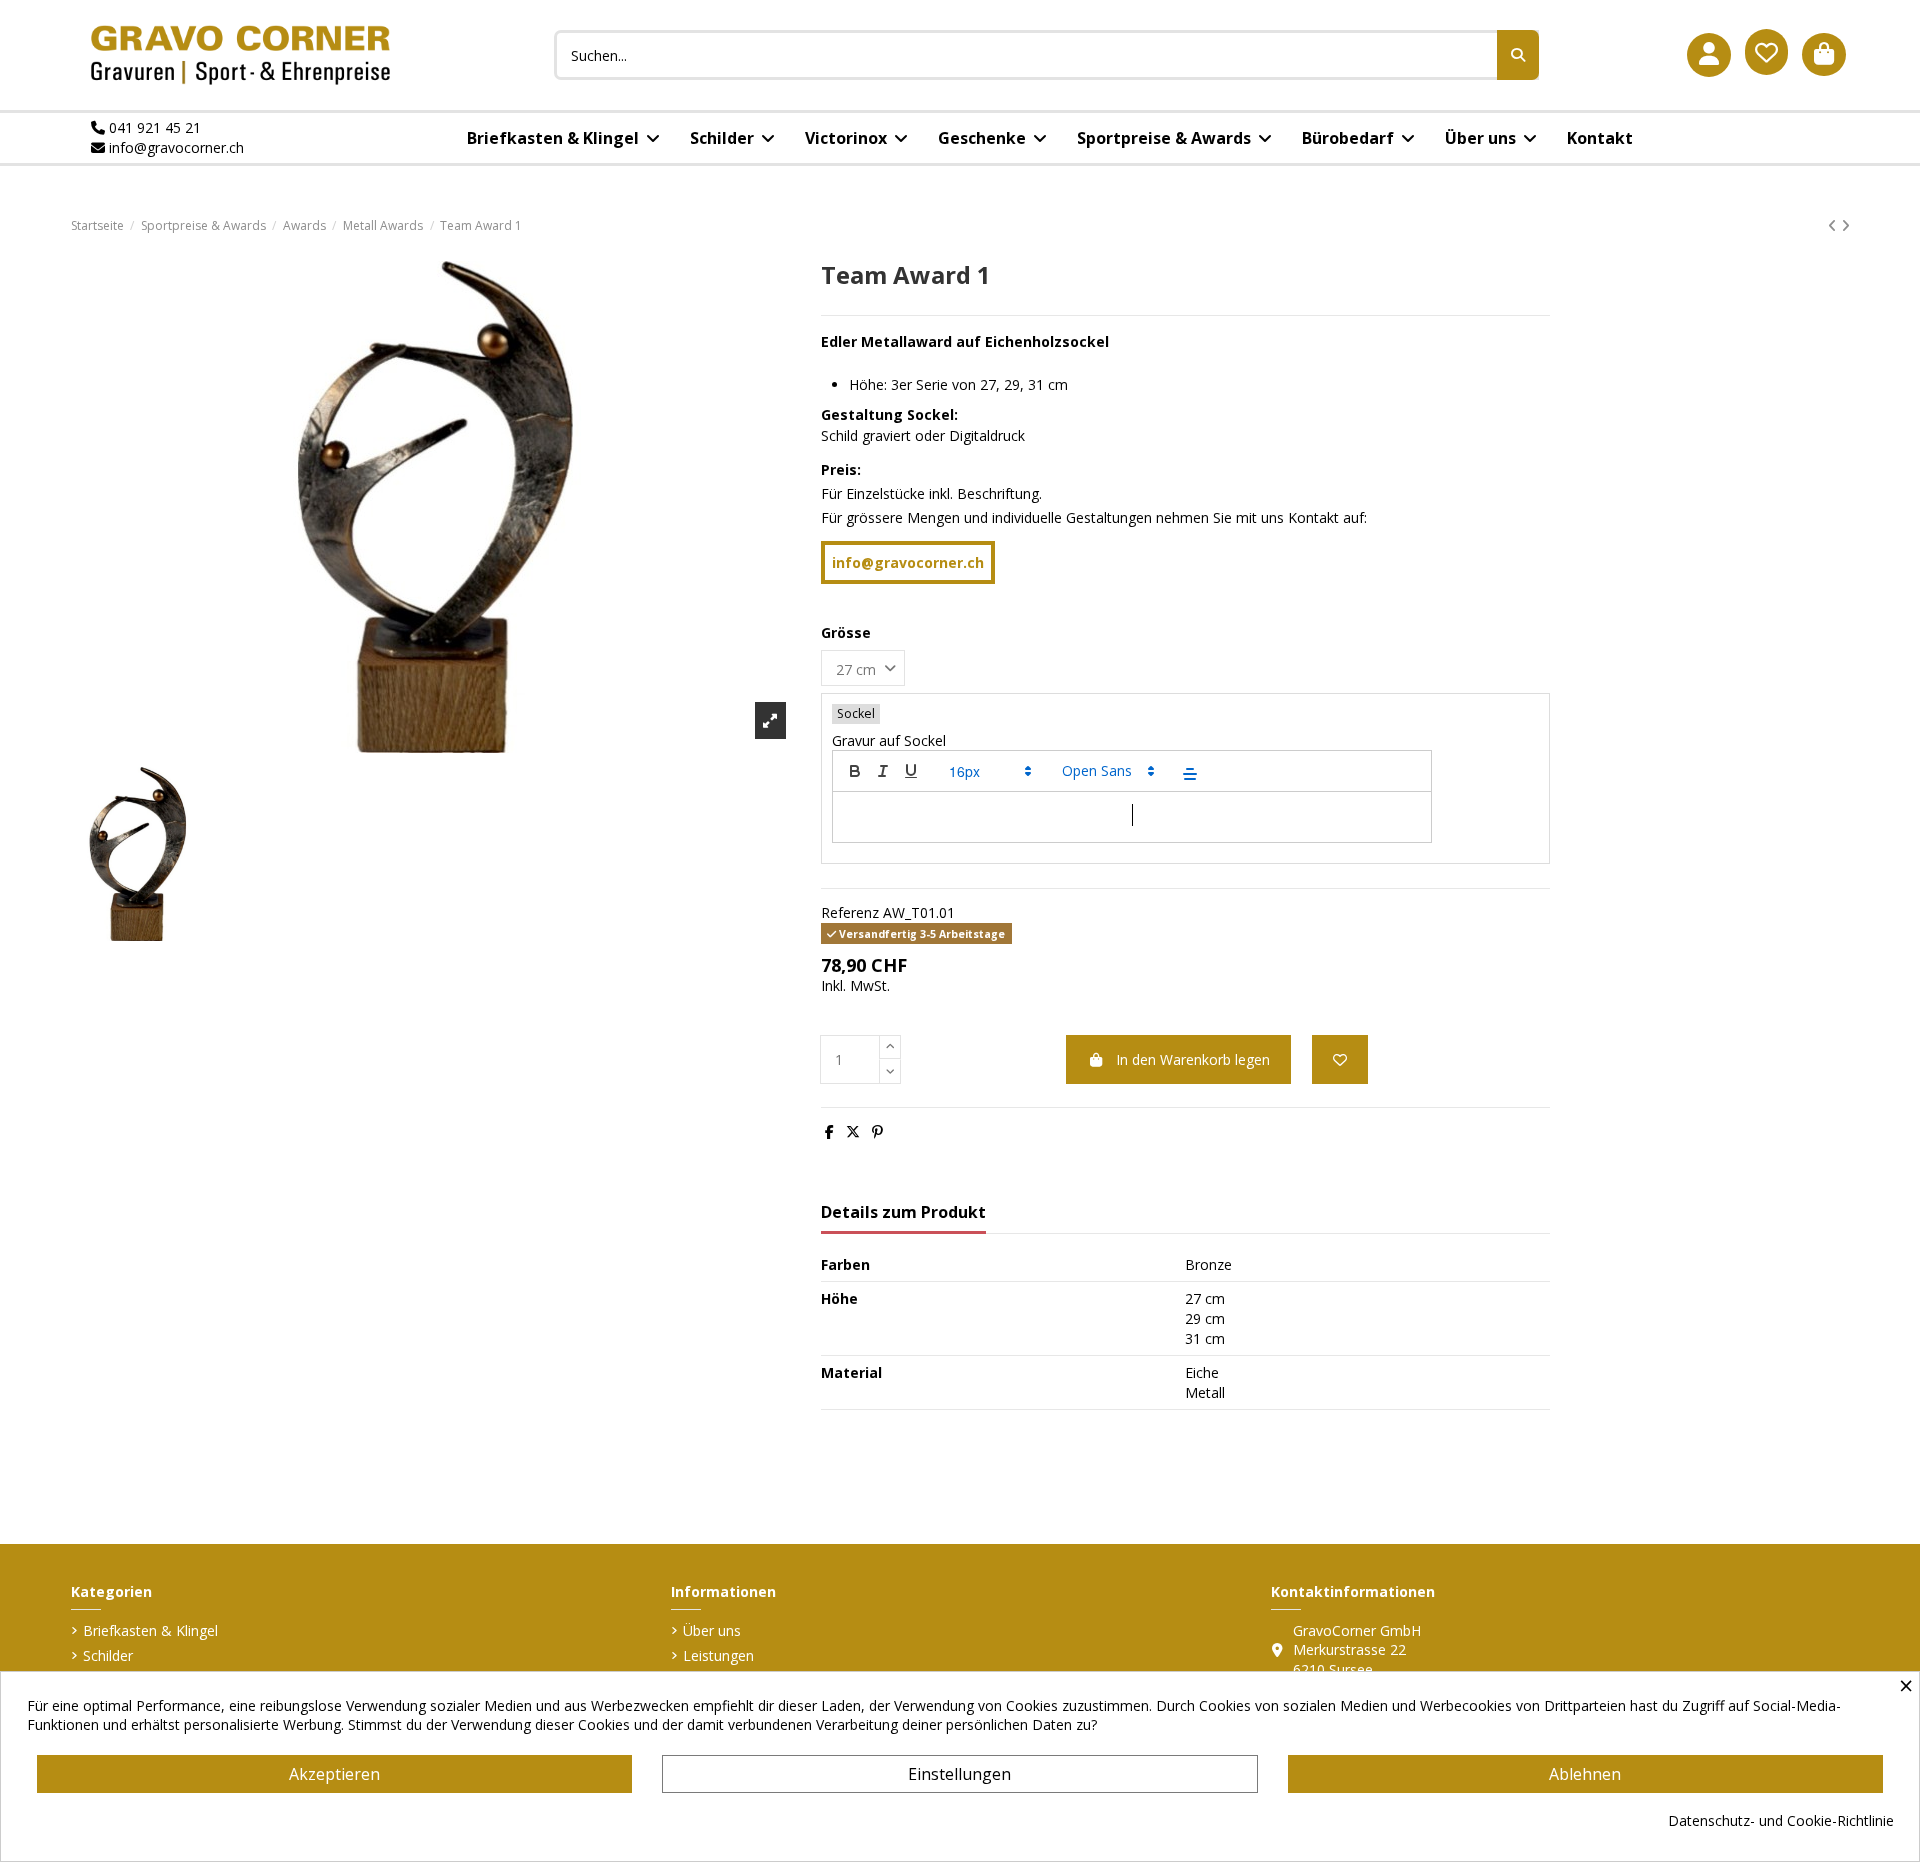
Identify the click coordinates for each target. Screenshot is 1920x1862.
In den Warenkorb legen (1193, 1059)
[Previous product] (1834, 225)
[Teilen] (829, 1131)
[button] (989, 771)
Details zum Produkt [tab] (903, 1213)
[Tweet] (853, 1131)
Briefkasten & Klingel (150, 1630)
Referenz (850, 912)
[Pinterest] (877, 1131)
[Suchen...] (1518, 54)
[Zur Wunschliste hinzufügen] (1340, 1059)
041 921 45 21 (153, 127)
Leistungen (718, 1655)
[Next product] (1845, 225)
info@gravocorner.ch (174, 147)
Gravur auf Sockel (889, 740)
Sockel (856, 713)
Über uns (712, 1630)
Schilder (108, 1655)
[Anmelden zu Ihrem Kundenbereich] (1709, 54)
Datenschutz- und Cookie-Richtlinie (1781, 1820)
